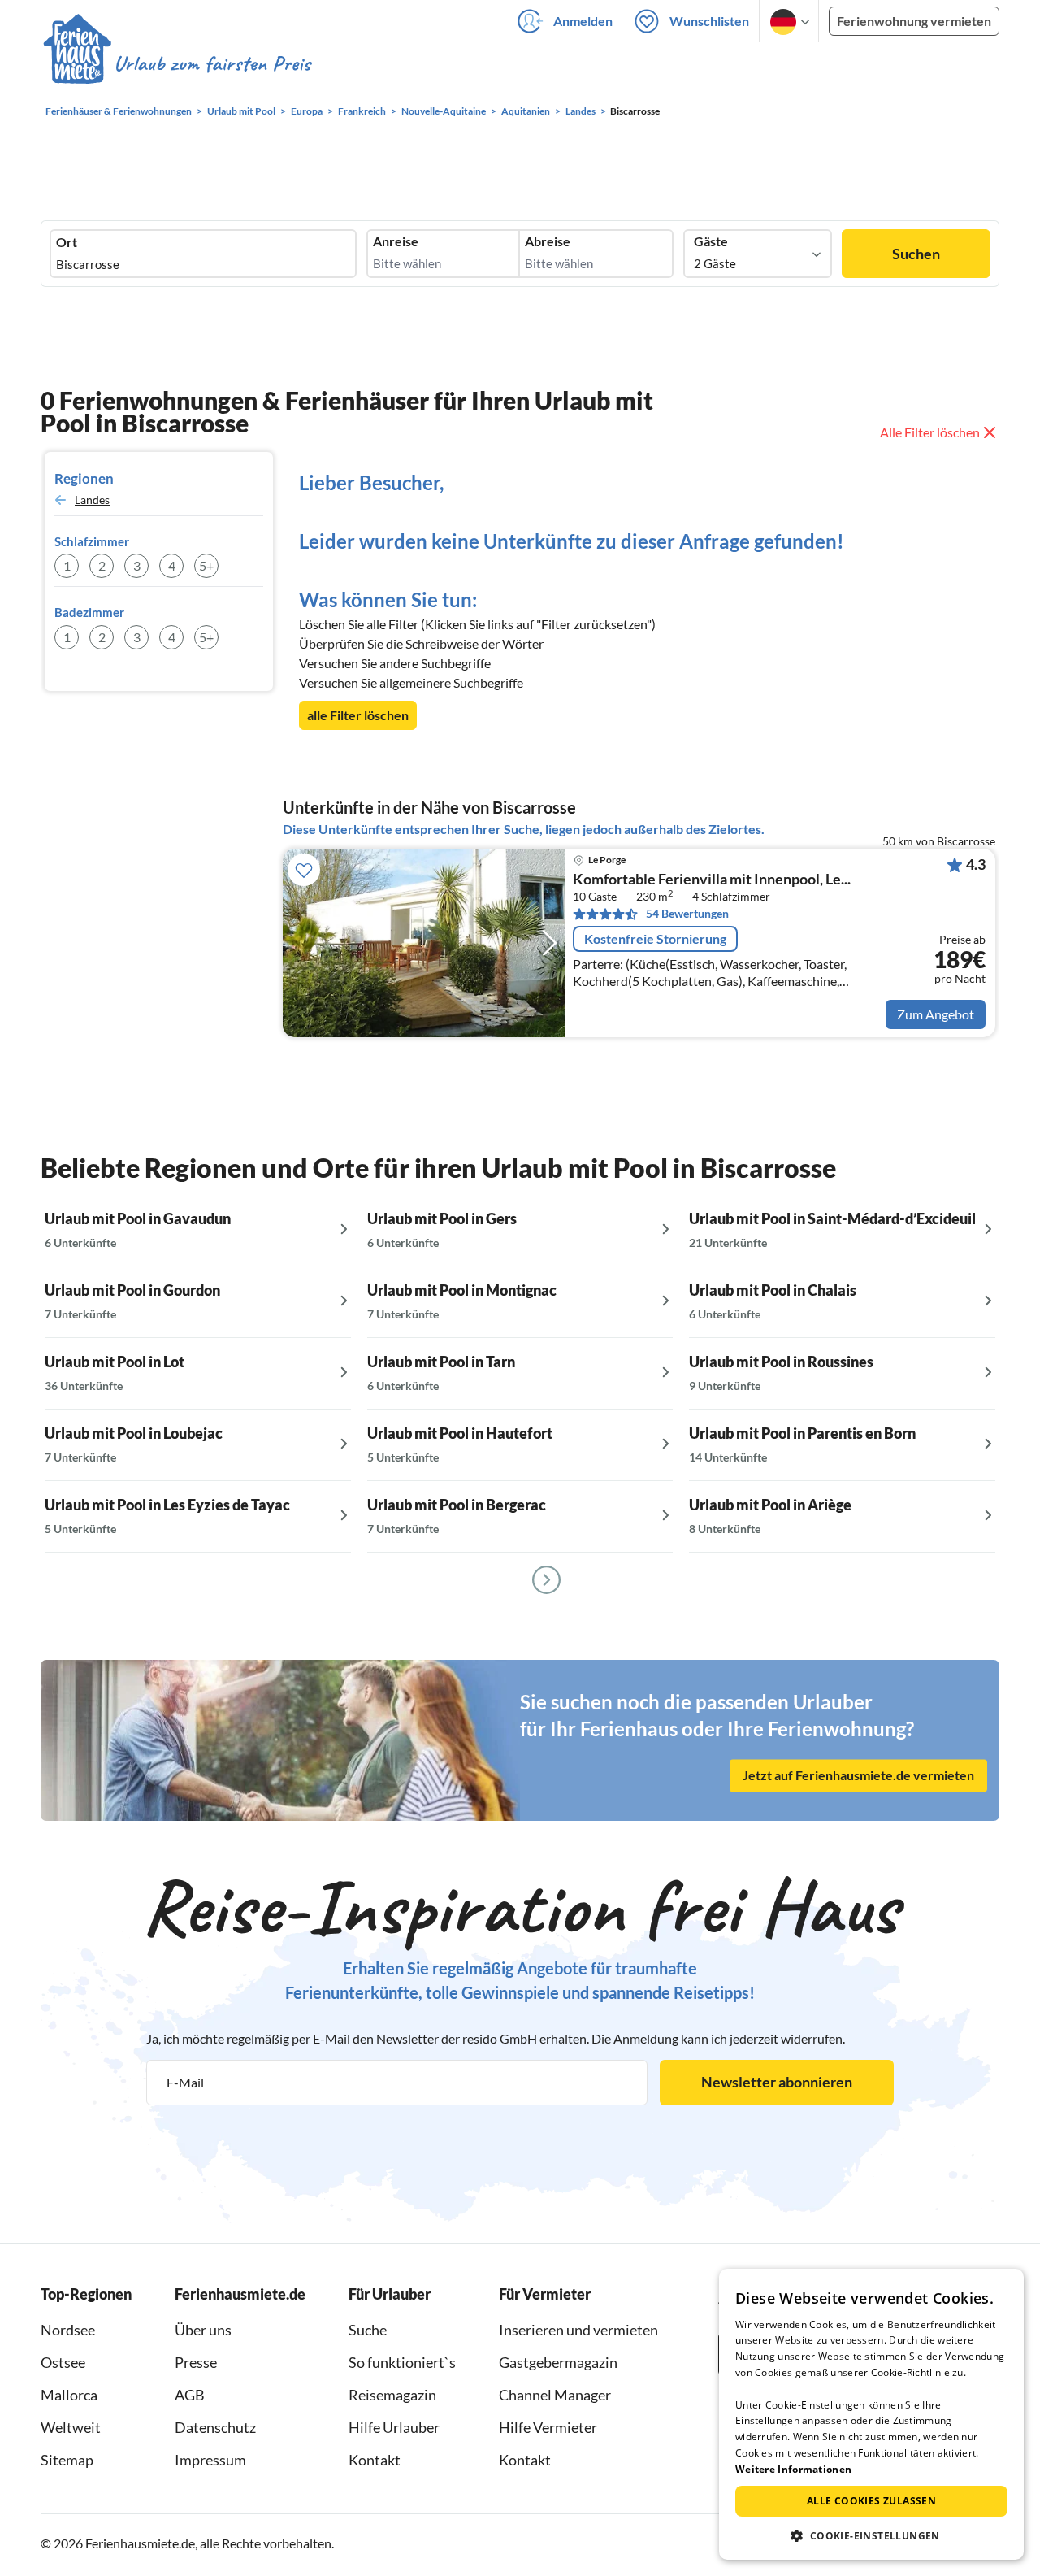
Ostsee (63, 2362)
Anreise (396, 241)
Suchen (916, 254)
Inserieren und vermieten (578, 2330)
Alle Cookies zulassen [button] (871, 2501)
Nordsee (68, 2330)
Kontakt (375, 2460)
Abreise (548, 241)
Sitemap (67, 2460)
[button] (871, 2535)
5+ (206, 565)
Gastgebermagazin (558, 2362)
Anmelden (583, 21)
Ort (67, 242)
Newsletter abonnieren (777, 2082)
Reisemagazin (392, 2395)
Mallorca (69, 2395)
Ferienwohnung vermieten (914, 21)
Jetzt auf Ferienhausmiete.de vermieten (858, 1775)
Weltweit (71, 2427)
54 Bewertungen (687, 913)
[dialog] (871, 2414)
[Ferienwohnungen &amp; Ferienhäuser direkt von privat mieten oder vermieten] (176, 64)
